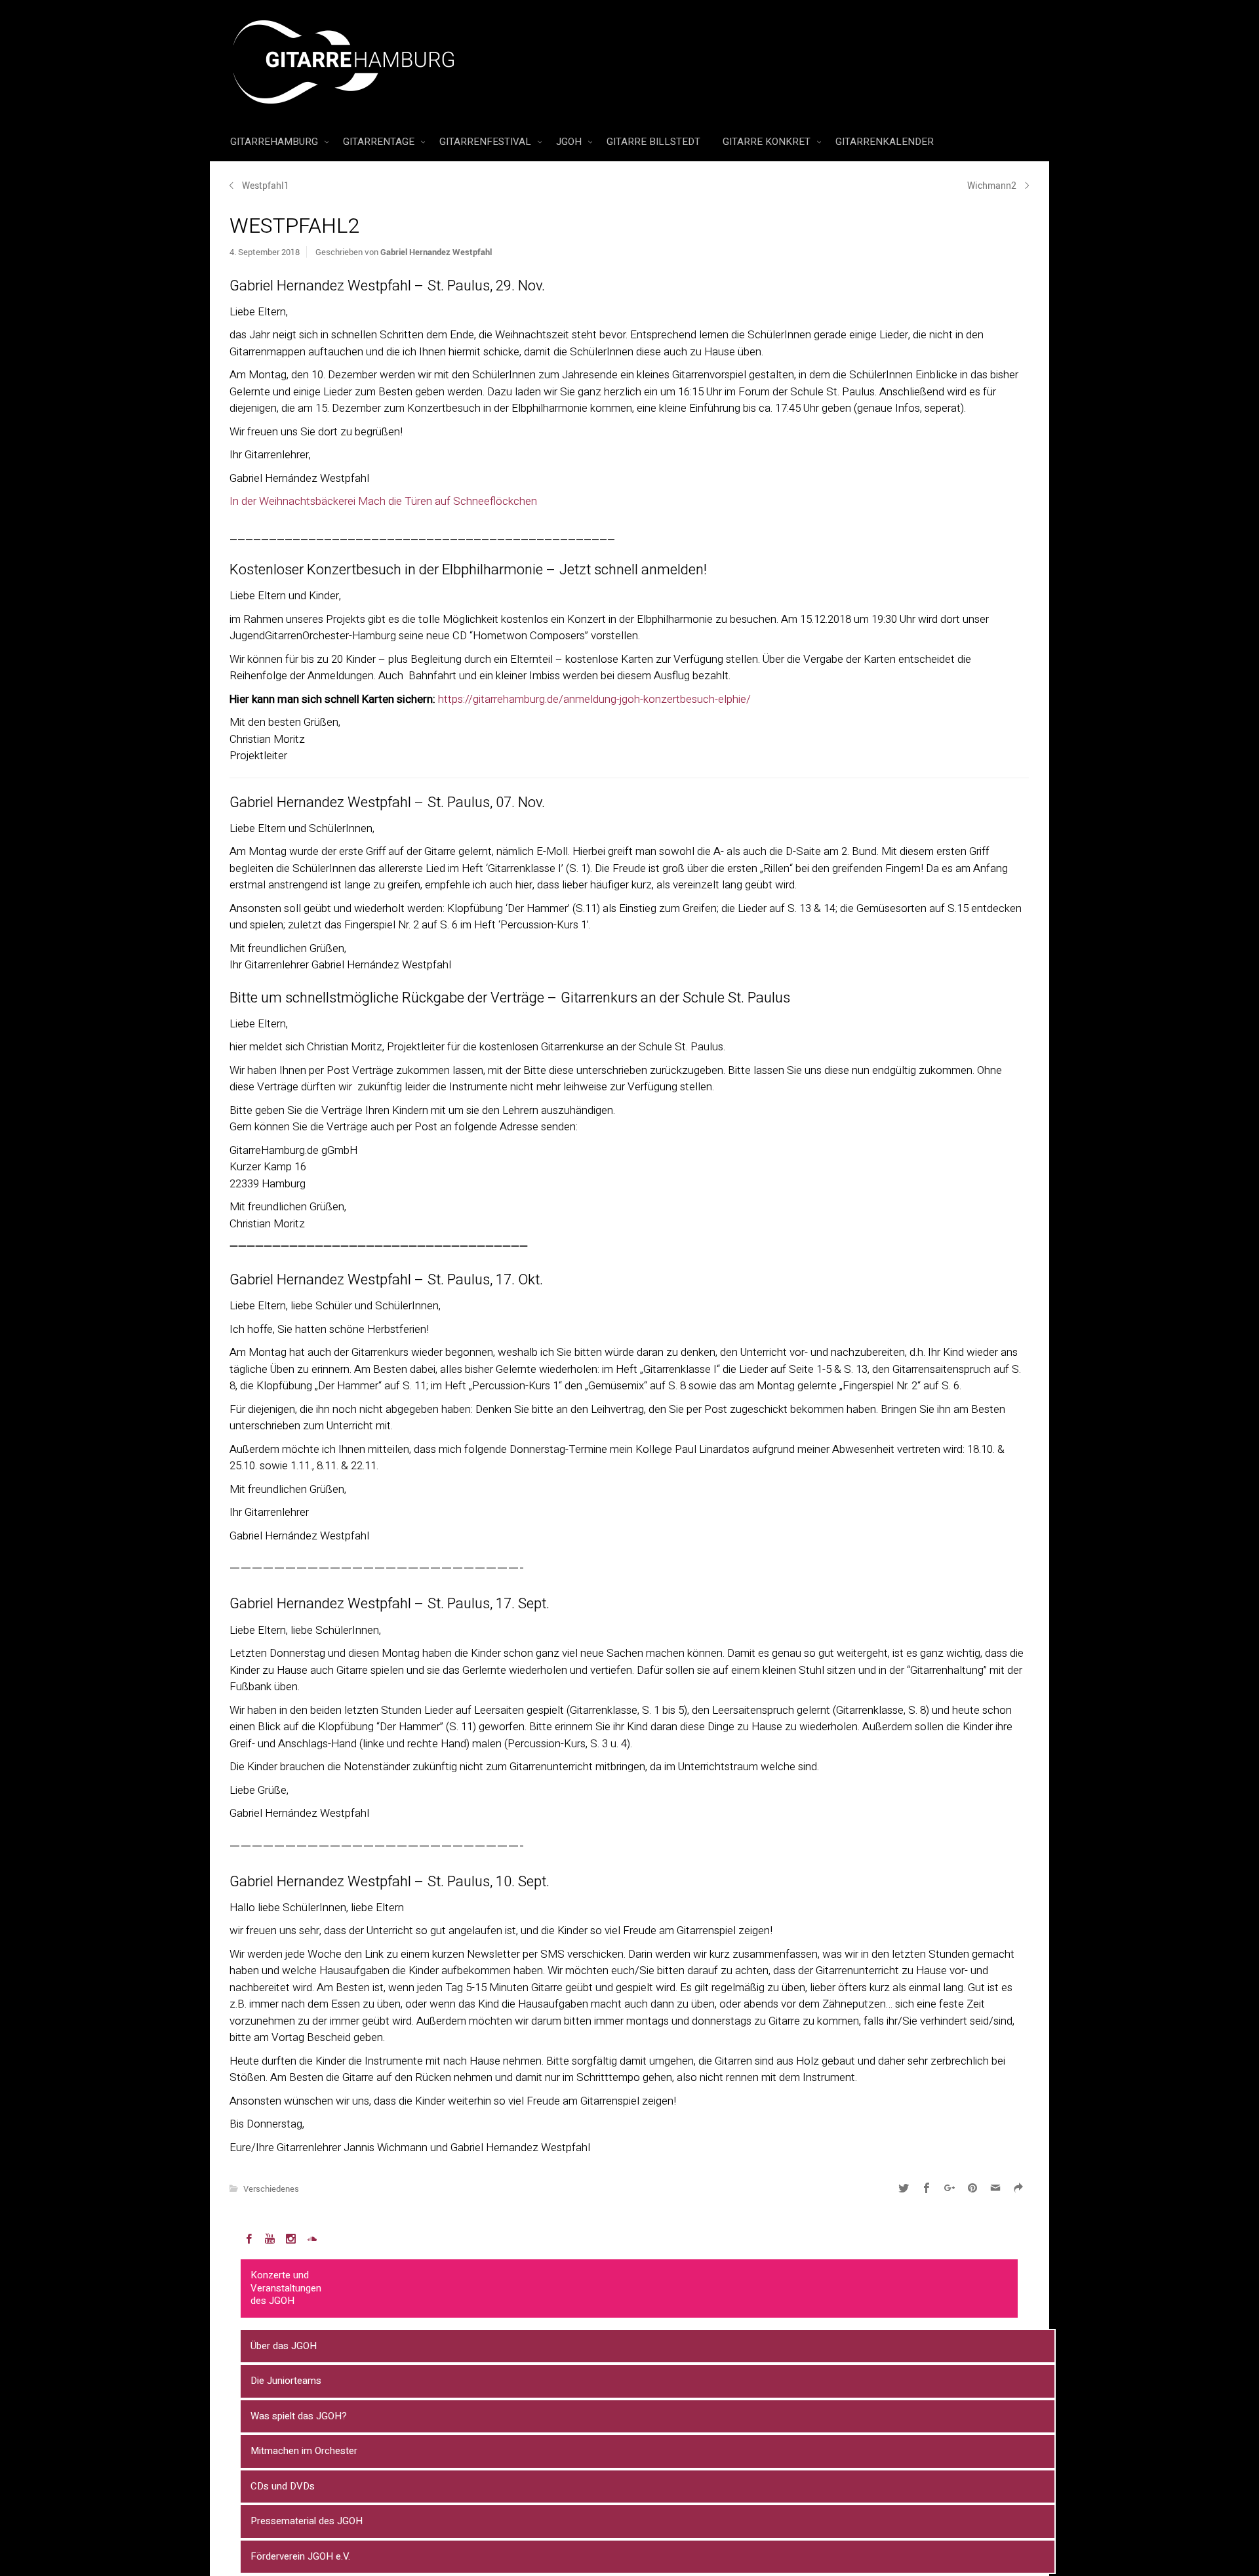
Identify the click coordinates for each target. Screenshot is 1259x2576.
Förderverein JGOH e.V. (300, 2556)
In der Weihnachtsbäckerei (292, 501)
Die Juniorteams (286, 2381)
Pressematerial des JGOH (307, 2521)
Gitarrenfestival (487, 142)
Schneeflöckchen (495, 501)
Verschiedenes (271, 2189)
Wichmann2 (992, 185)
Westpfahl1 (266, 185)
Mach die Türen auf (404, 501)
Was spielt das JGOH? (299, 2416)
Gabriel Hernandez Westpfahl (436, 252)
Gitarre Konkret (768, 142)
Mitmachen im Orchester (304, 2451)
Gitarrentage (380, 142)
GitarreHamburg (275, 142)
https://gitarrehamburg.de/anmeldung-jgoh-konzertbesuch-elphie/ (596, 699)
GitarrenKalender (885, 142)
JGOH (570, 142)
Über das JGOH (284, 2346)
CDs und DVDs (283, 2486)
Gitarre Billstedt (653, 142)
